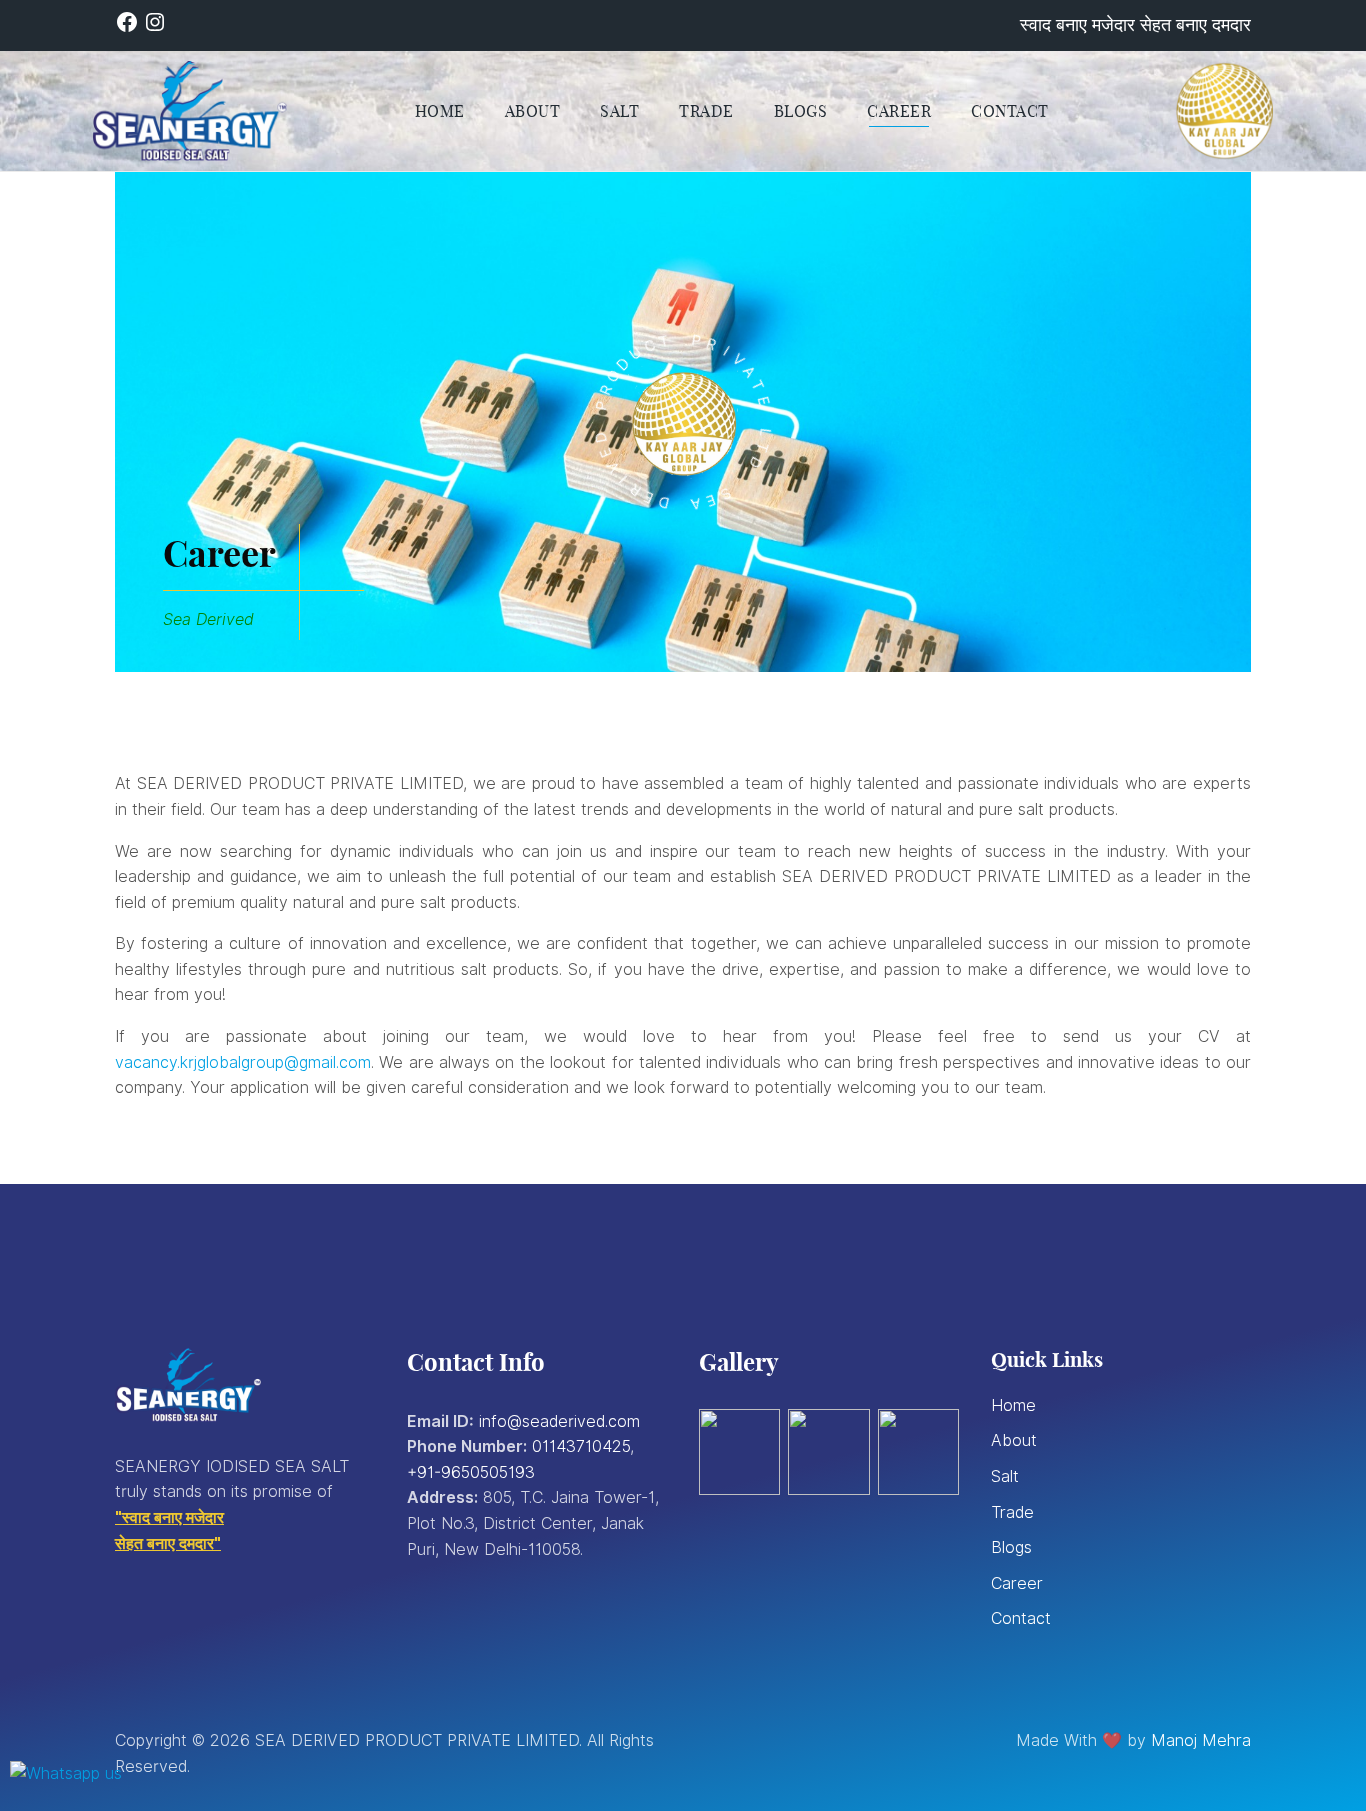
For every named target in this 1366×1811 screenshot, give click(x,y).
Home (1013, 1405)
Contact (1021, 1618)
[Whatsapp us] (66, 1773)
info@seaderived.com (559, 1421)
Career (1017, 1583)
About (1014, 1440)
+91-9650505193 (471, 1472)
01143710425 (581, 1446)
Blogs (1011, 1547)
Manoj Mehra (1201, 1740)
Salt (1005, 1476)
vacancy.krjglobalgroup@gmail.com (243, 1062)
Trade (1012, 1512)
